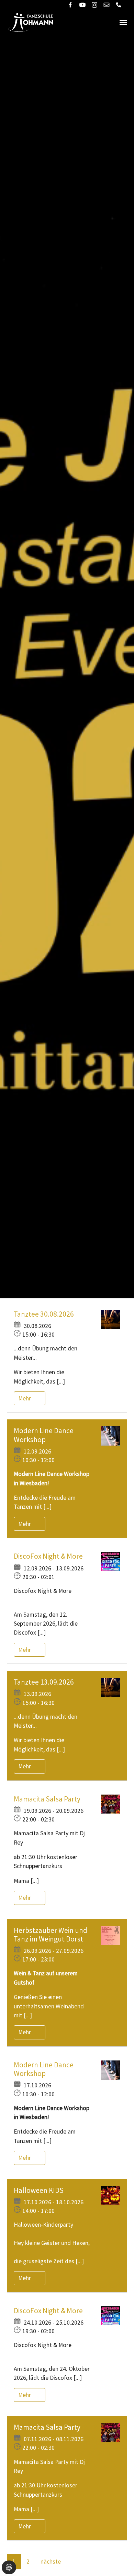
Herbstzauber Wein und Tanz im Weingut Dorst (51, 1935)
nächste (51, 2562)
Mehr (25, 1398)
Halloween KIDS (39, 2190)
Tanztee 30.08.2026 (44, 1314)
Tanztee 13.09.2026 (44, 1682)
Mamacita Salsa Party (47, 1799)
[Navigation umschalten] (123, 22)
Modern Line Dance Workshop (44, 1435)
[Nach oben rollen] (118, 2560)
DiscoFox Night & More (48, 1556)
